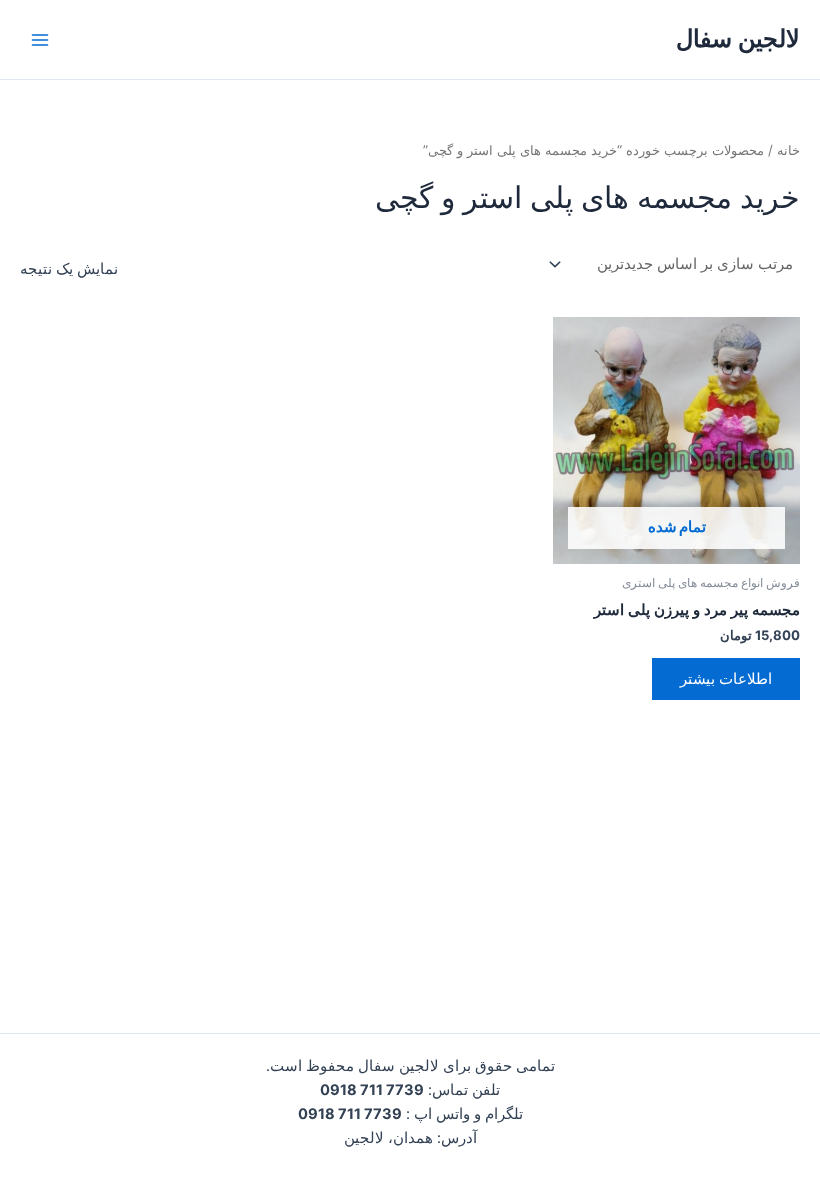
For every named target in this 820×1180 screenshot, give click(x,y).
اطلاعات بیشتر (726, 679)
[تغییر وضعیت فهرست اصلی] (40, 39)
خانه (788, 150)
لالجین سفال (738, 38)
